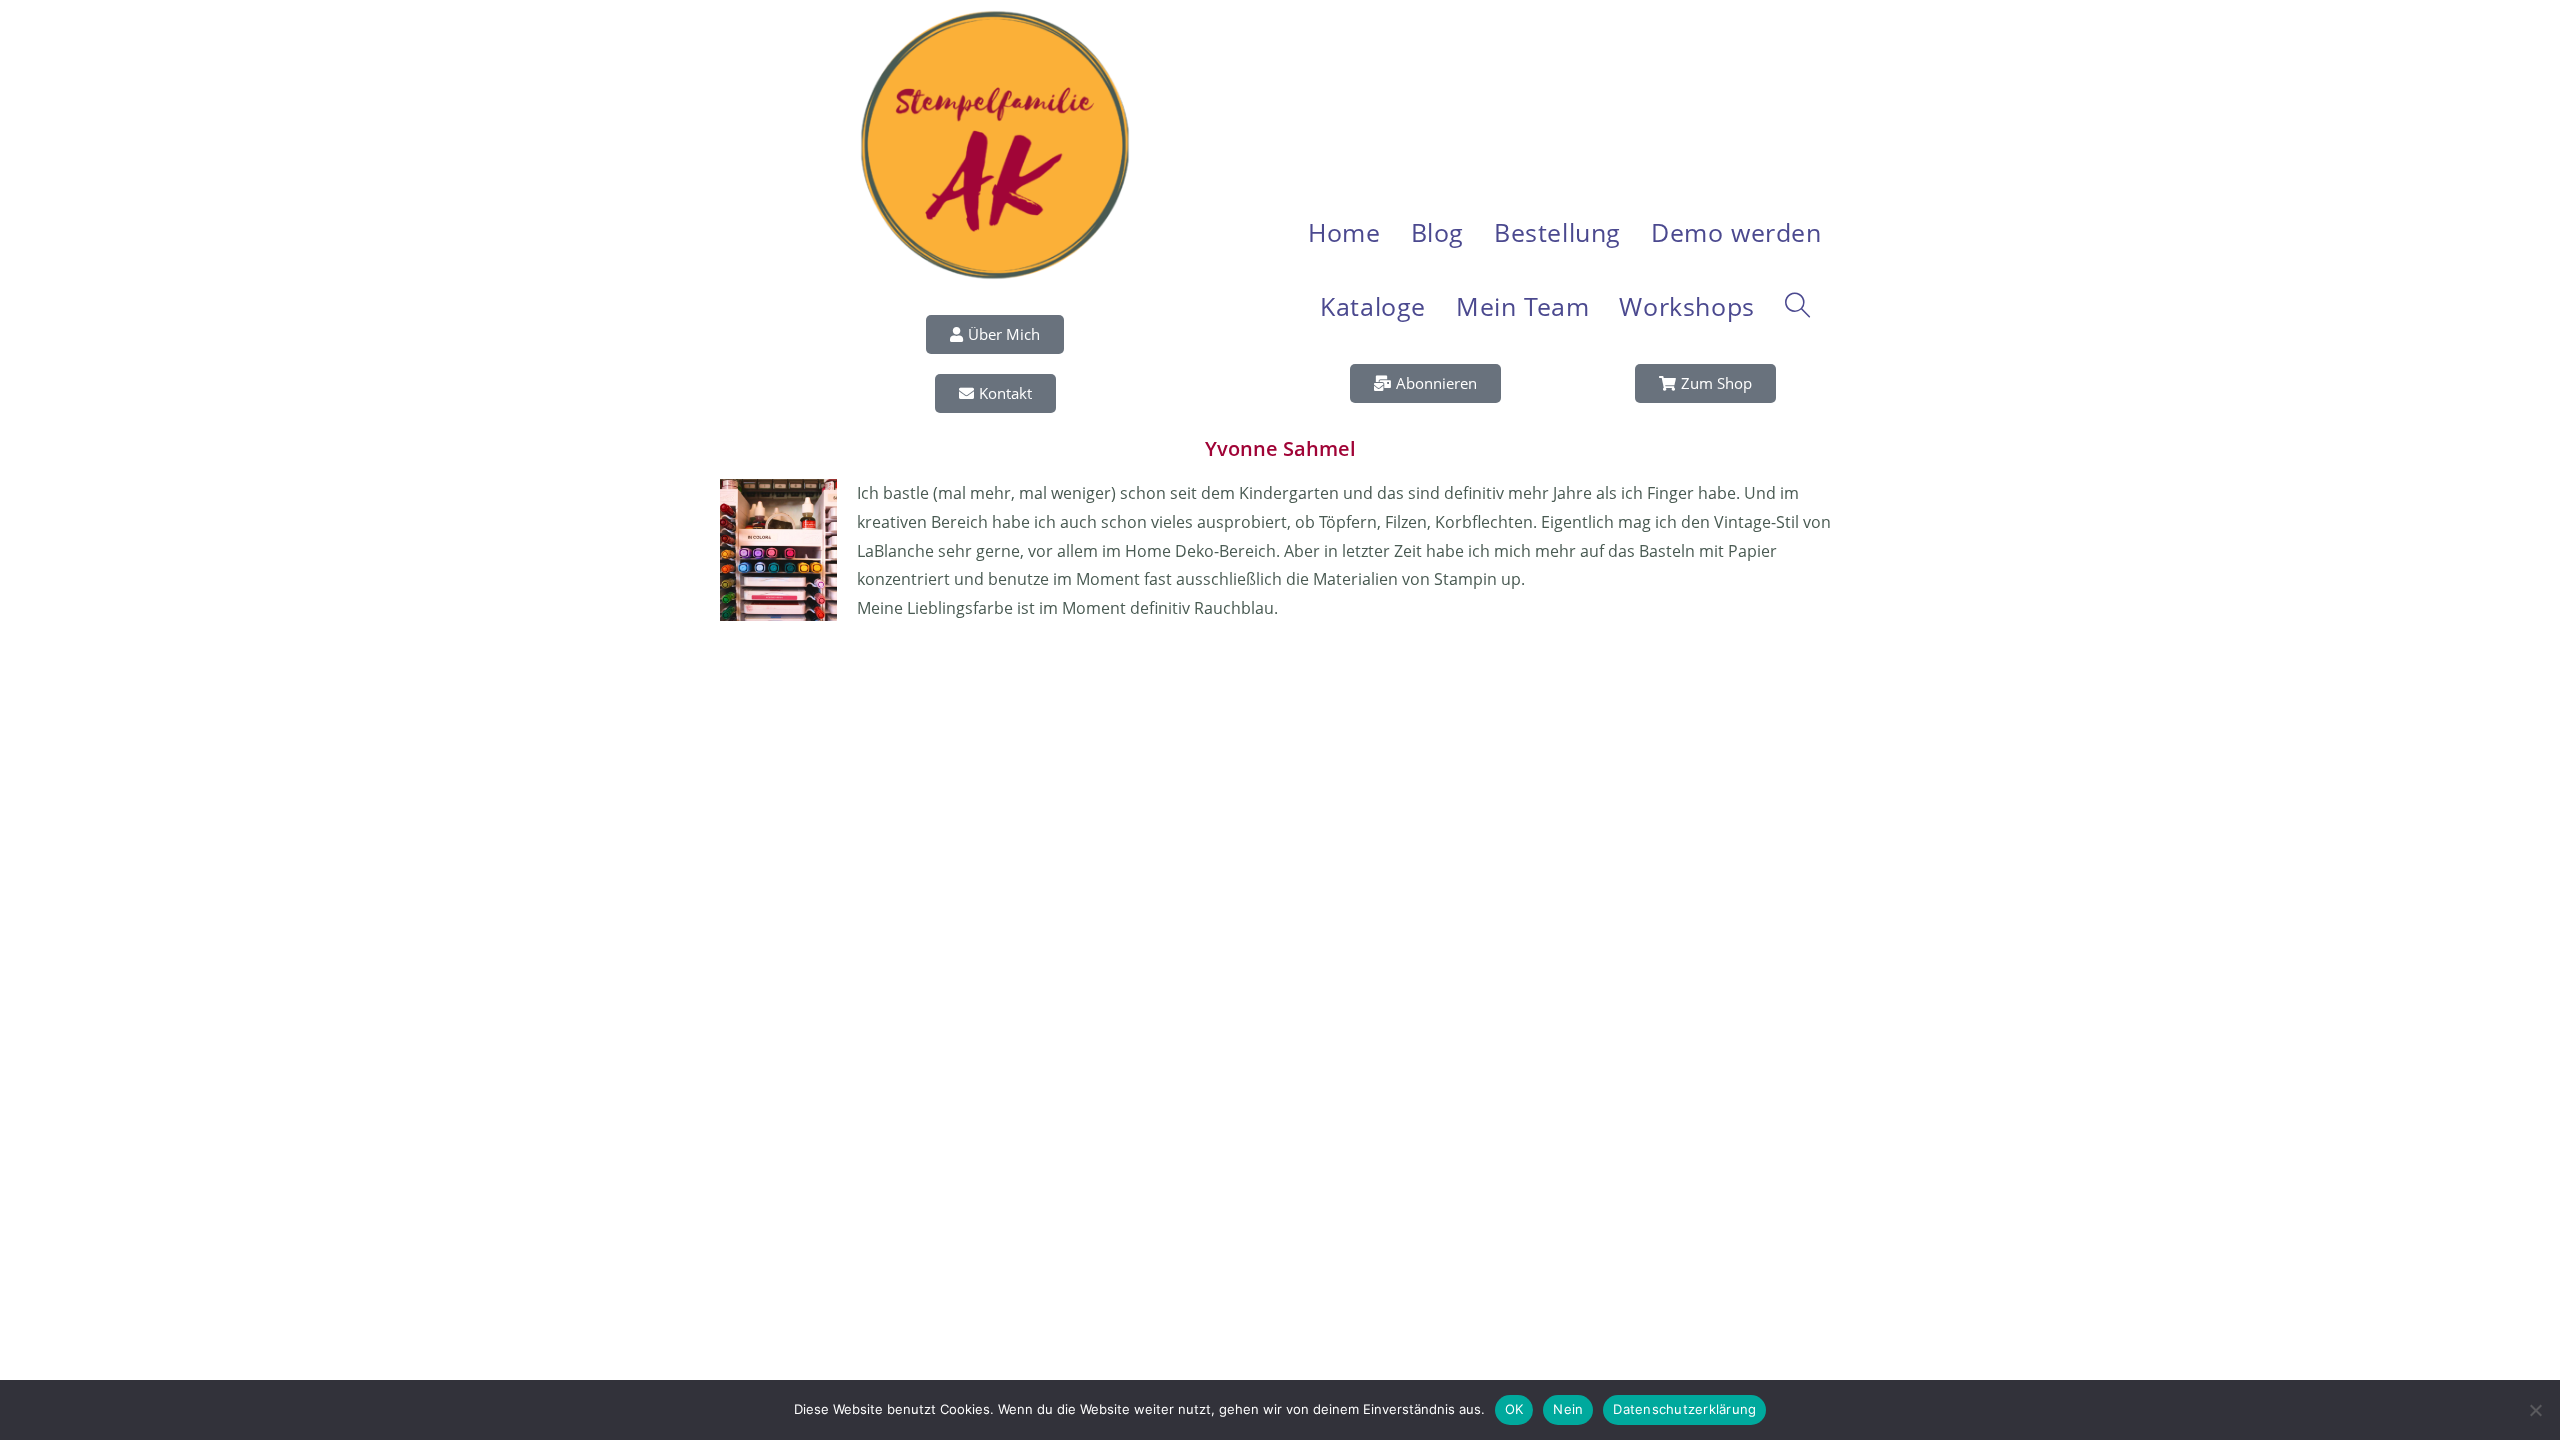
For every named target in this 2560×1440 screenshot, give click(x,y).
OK (1514, 1409)
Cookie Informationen (1820, 658)
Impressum (1605, 658)
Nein (1568, 1409)
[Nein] (2535, 1410)
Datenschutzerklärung (1495, 658)
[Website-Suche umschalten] (1797, 306)
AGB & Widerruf (1698, 658)
